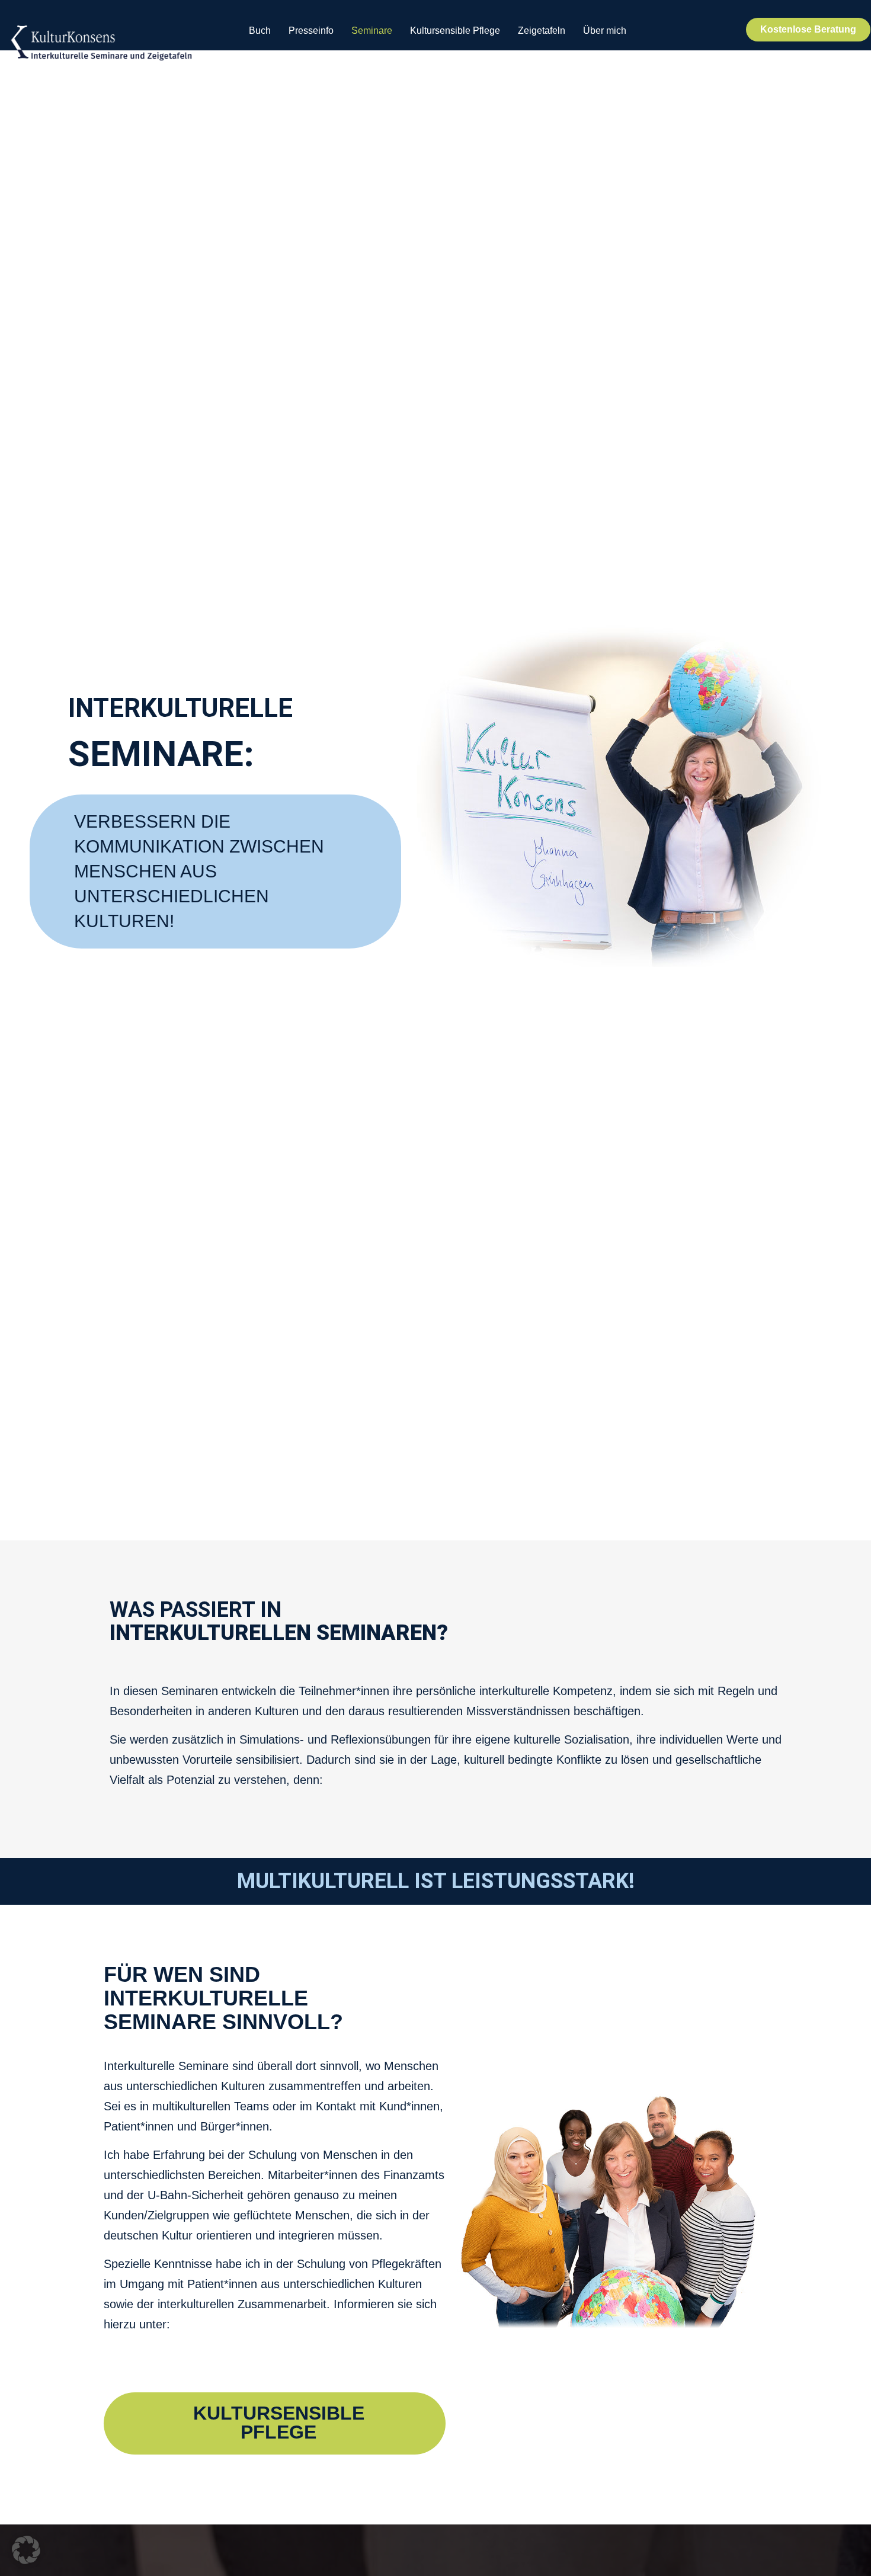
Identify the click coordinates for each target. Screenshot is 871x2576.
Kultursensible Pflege (455, 31)
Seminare (372, 31)
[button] (26, 2550)
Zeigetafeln (542, 31)
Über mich (605, 31)
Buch (260, 31)
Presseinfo (311, 31)
